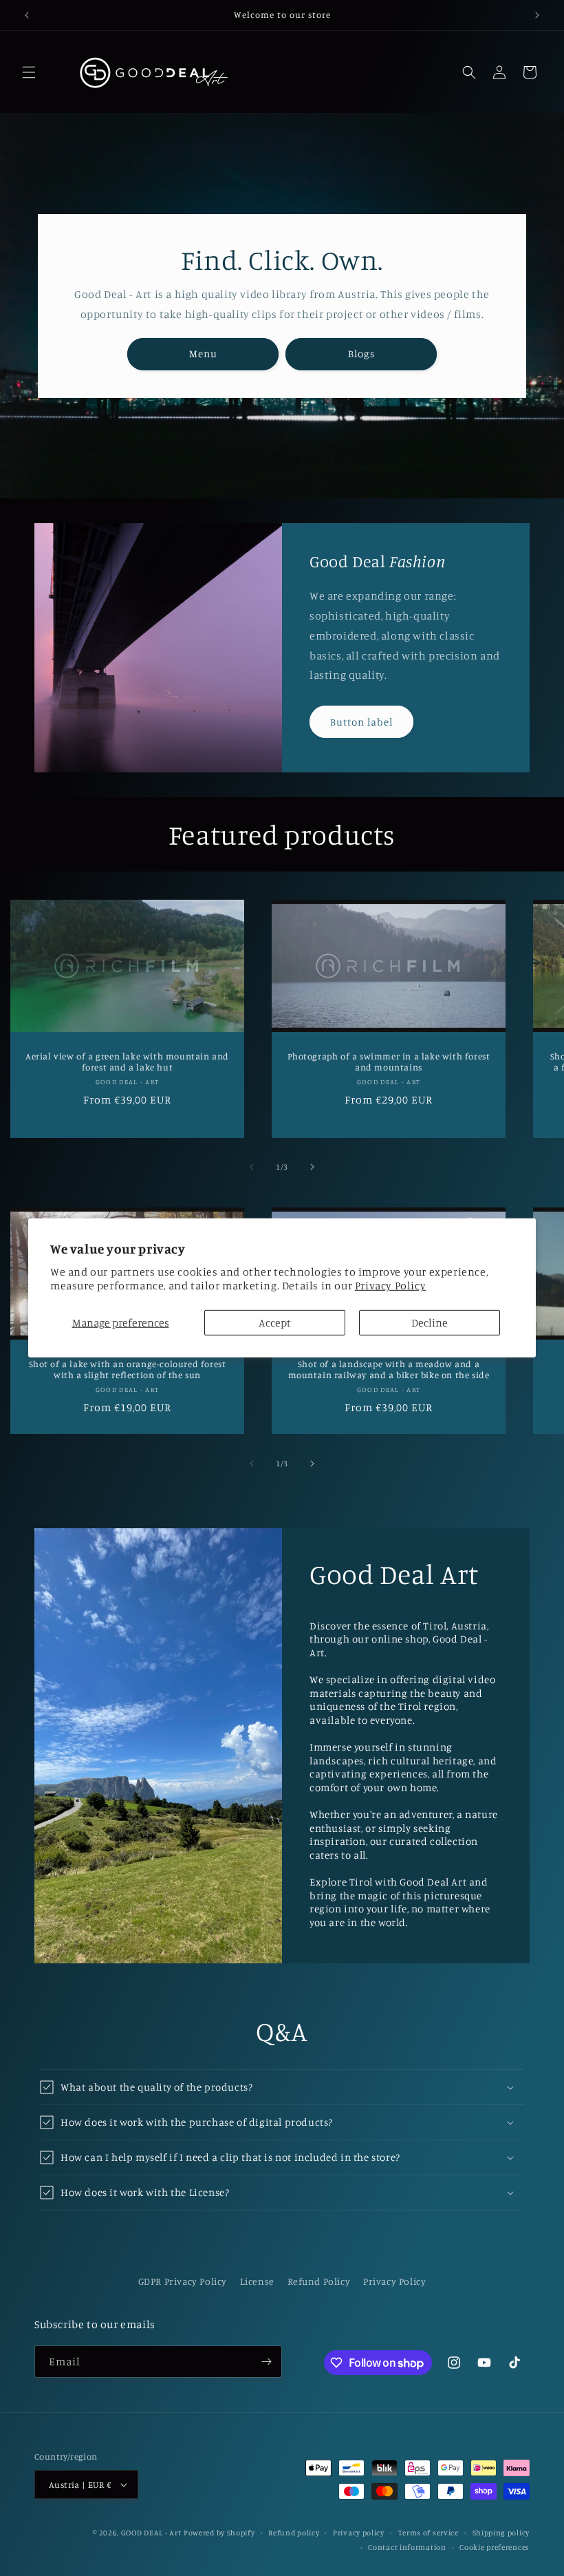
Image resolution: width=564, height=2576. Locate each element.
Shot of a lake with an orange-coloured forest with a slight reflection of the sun (128, 1370)
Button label (361, 722)
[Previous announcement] (27, 15)
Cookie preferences (495, 2547)
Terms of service (429, 2533)
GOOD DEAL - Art (151, 2533)
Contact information (407, 2547)
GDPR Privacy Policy (183, 2281)
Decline (430, 1322)
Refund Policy (319, 2281)
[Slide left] (252, 1167)
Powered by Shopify (219, 2533)
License (257, 2281)
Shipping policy (501, 2533)
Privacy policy (359, 2533)
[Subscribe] (266, 2362)
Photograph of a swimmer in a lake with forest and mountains (389, 1062)
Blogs (361, 353)
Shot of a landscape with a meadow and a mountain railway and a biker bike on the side (389, 1370)
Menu (203, 353)
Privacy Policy (390, 1285)
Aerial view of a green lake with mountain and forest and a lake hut (127, 1062)
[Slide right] (312, 1167)
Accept (275, 1322)
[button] (29, 72)
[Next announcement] (537, 15)
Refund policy (294, 2533)
